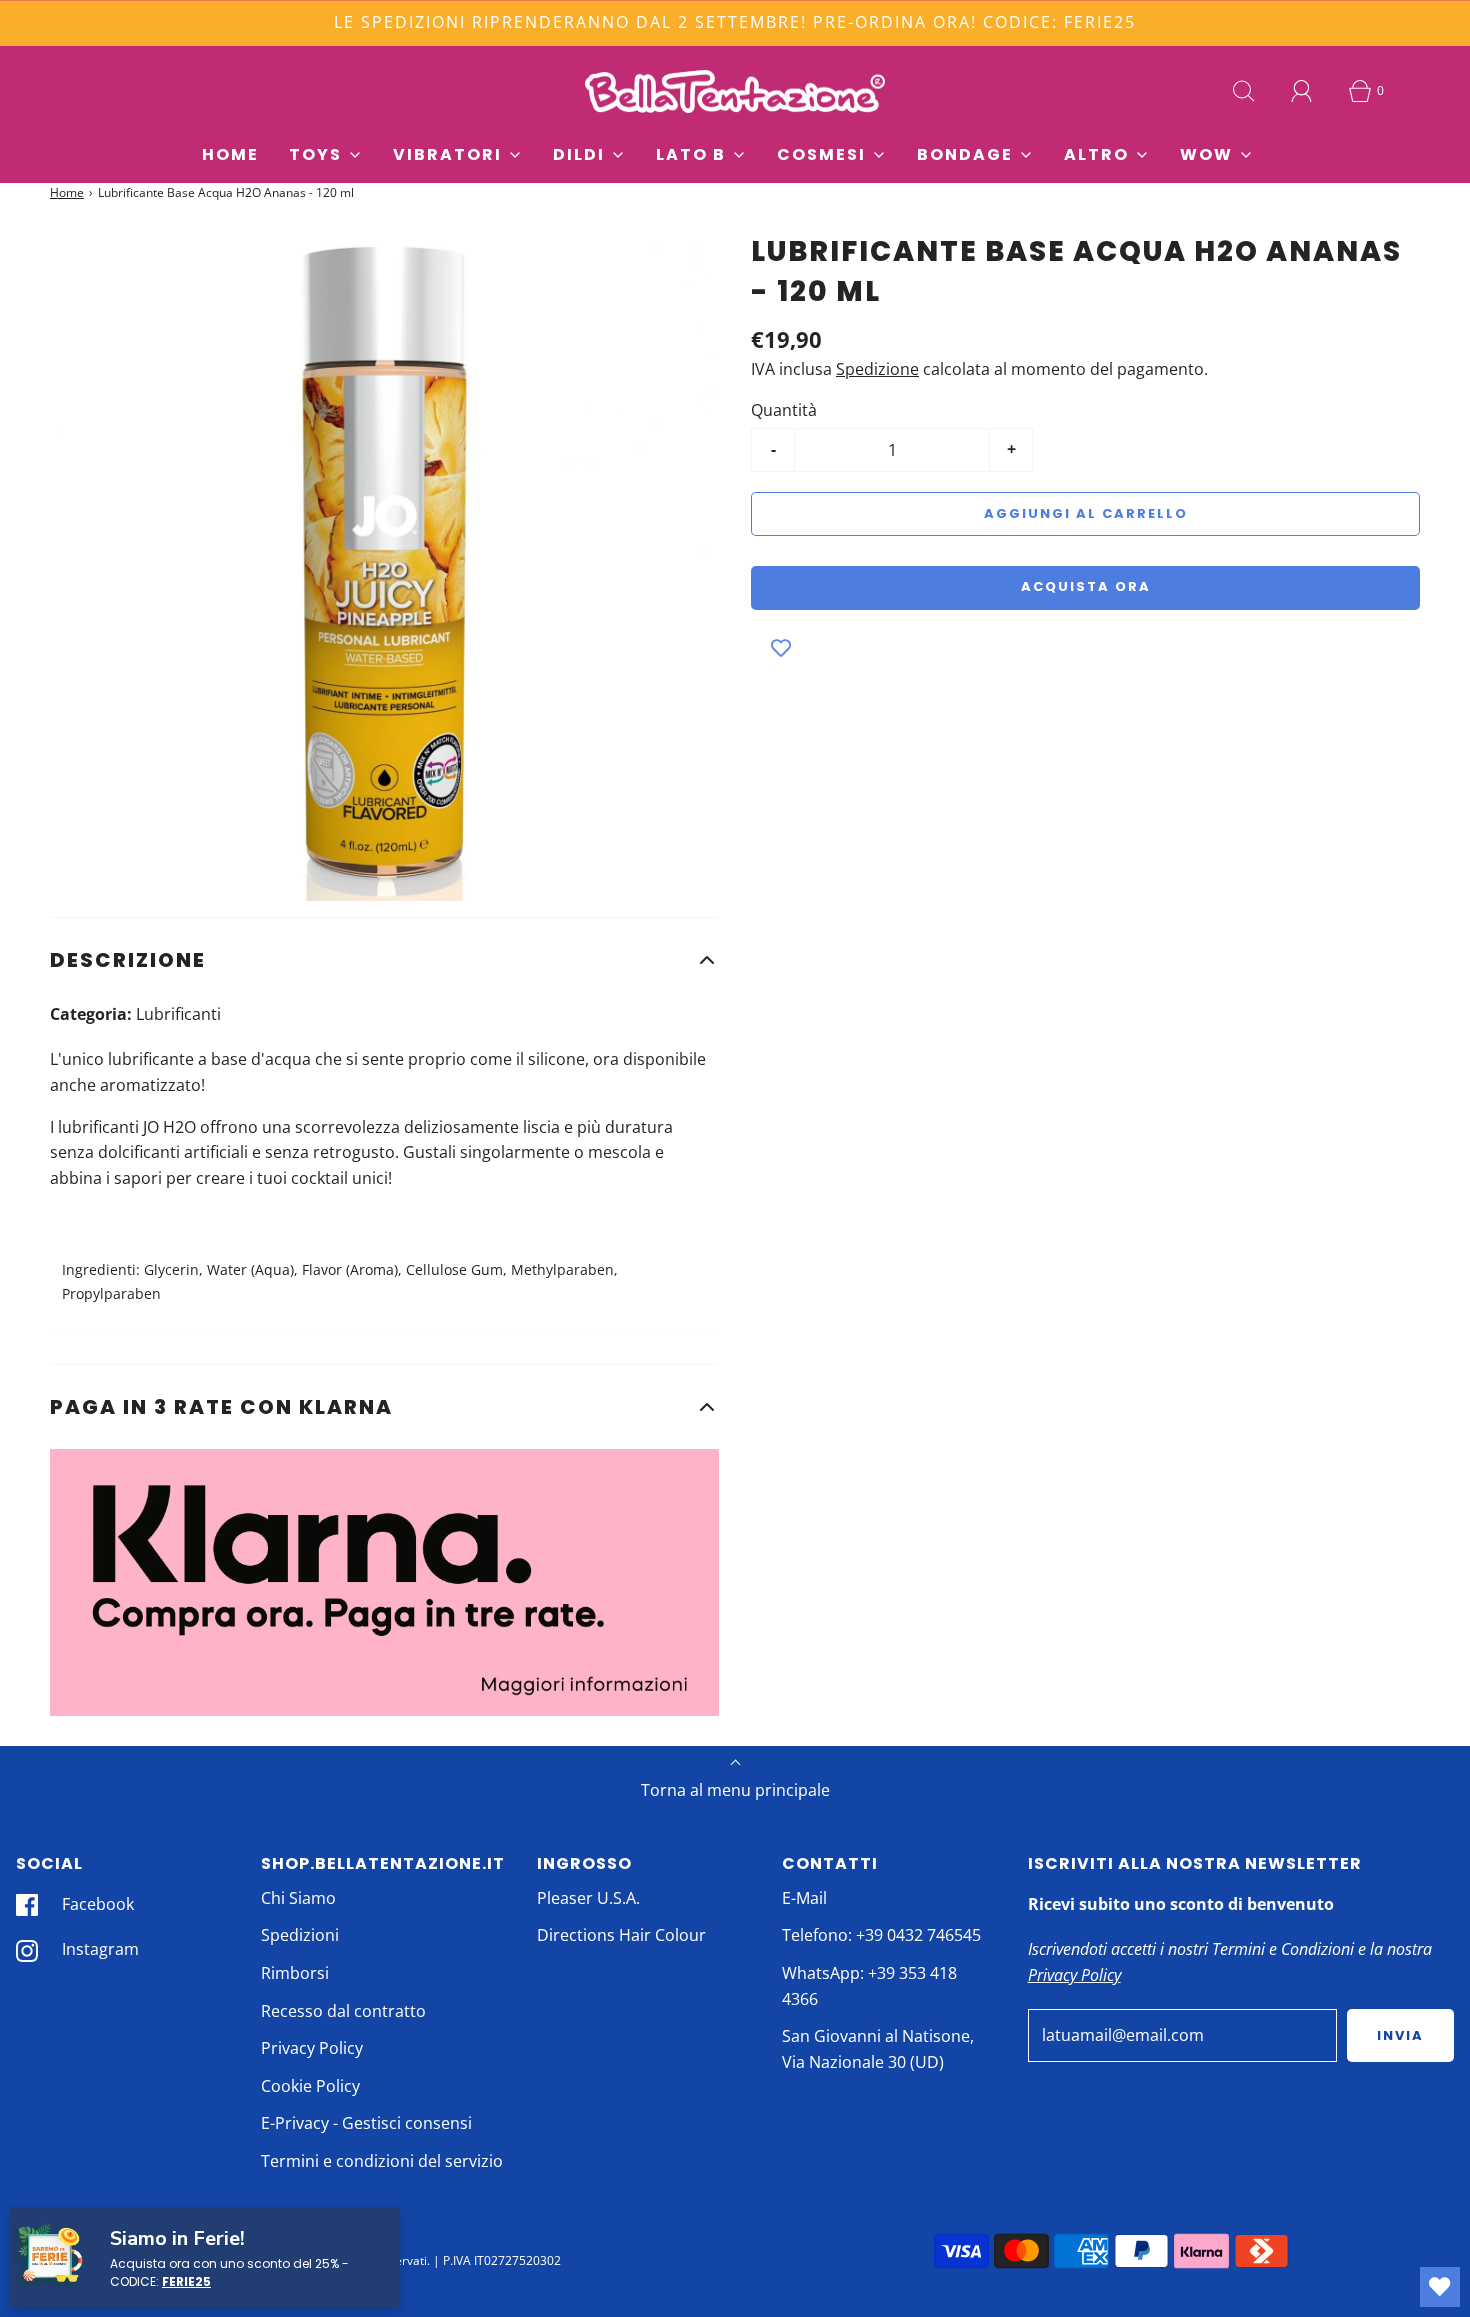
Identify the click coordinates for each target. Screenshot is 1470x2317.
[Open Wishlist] (1440, 2287)
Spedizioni (300, 1935)
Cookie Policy (310, 2086)
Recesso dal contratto (343, 2011)
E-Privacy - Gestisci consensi (366, 2123)
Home (230, 154)
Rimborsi (295, 1973)
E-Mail (804, 1898)
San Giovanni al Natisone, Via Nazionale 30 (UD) (878, 2049)
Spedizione (877, 369)
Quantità (784, 410)
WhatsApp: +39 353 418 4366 (869, 1986)
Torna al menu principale (735, 1790)
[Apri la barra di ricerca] (1244, 91)
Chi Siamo (298, 1898)
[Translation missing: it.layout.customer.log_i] (1302, 91)
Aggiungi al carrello (1086, 513)
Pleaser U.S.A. (588, 1898)
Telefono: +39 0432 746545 (881, 1935)
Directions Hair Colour (621, 1935)
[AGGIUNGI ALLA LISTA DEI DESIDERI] (781, 650)
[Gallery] (384, 566)
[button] (384, 960)
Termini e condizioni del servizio (382, 2161)
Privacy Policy (312, 2048)
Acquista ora (1086, 586)
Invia (1400, 2035)
